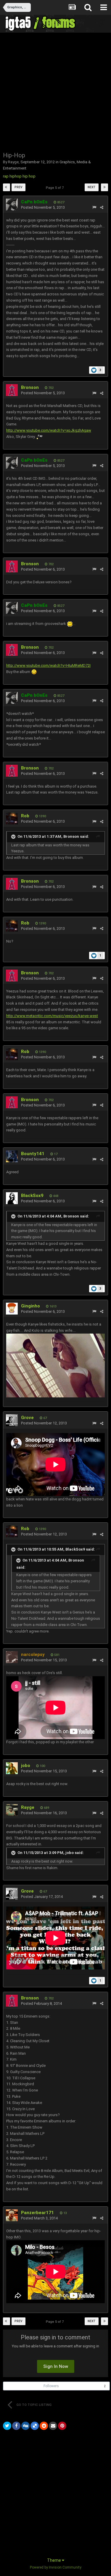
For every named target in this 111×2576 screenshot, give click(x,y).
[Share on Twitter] (7, 2426)
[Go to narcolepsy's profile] (12, 1657)
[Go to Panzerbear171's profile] (12, 2215)
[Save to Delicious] (35, 2426)
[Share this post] (102, 207)
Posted (43, 207)
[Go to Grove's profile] (12, 1420)
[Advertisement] (55, 92)
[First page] (7, 187)
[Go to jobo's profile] (12, 1768)
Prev (18, 187)
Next (92, 187)
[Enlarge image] (34, 672)
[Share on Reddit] (44, 2426)
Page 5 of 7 (56, 188)
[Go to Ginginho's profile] (12, 1309)
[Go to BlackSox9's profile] (12, 1198)
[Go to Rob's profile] (12, 818)
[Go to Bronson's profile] (12, 390)
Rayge (13, 162)
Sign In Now (56, 2366)
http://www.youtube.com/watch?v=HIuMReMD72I (48, 665)
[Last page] (104, 187)
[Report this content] (94, 207)
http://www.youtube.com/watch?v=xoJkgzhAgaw (49, 430)
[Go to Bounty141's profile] (12, 1156)
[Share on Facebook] (16, 2426)
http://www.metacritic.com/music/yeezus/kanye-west (52, 1016)
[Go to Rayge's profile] (12, 1810)
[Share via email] (53, 2426)
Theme (54, 2560)
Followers (51, 2386)
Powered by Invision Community (56, 2567)
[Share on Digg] (25, 2426)
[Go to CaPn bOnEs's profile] (12, 205)
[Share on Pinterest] (62, 2426)
